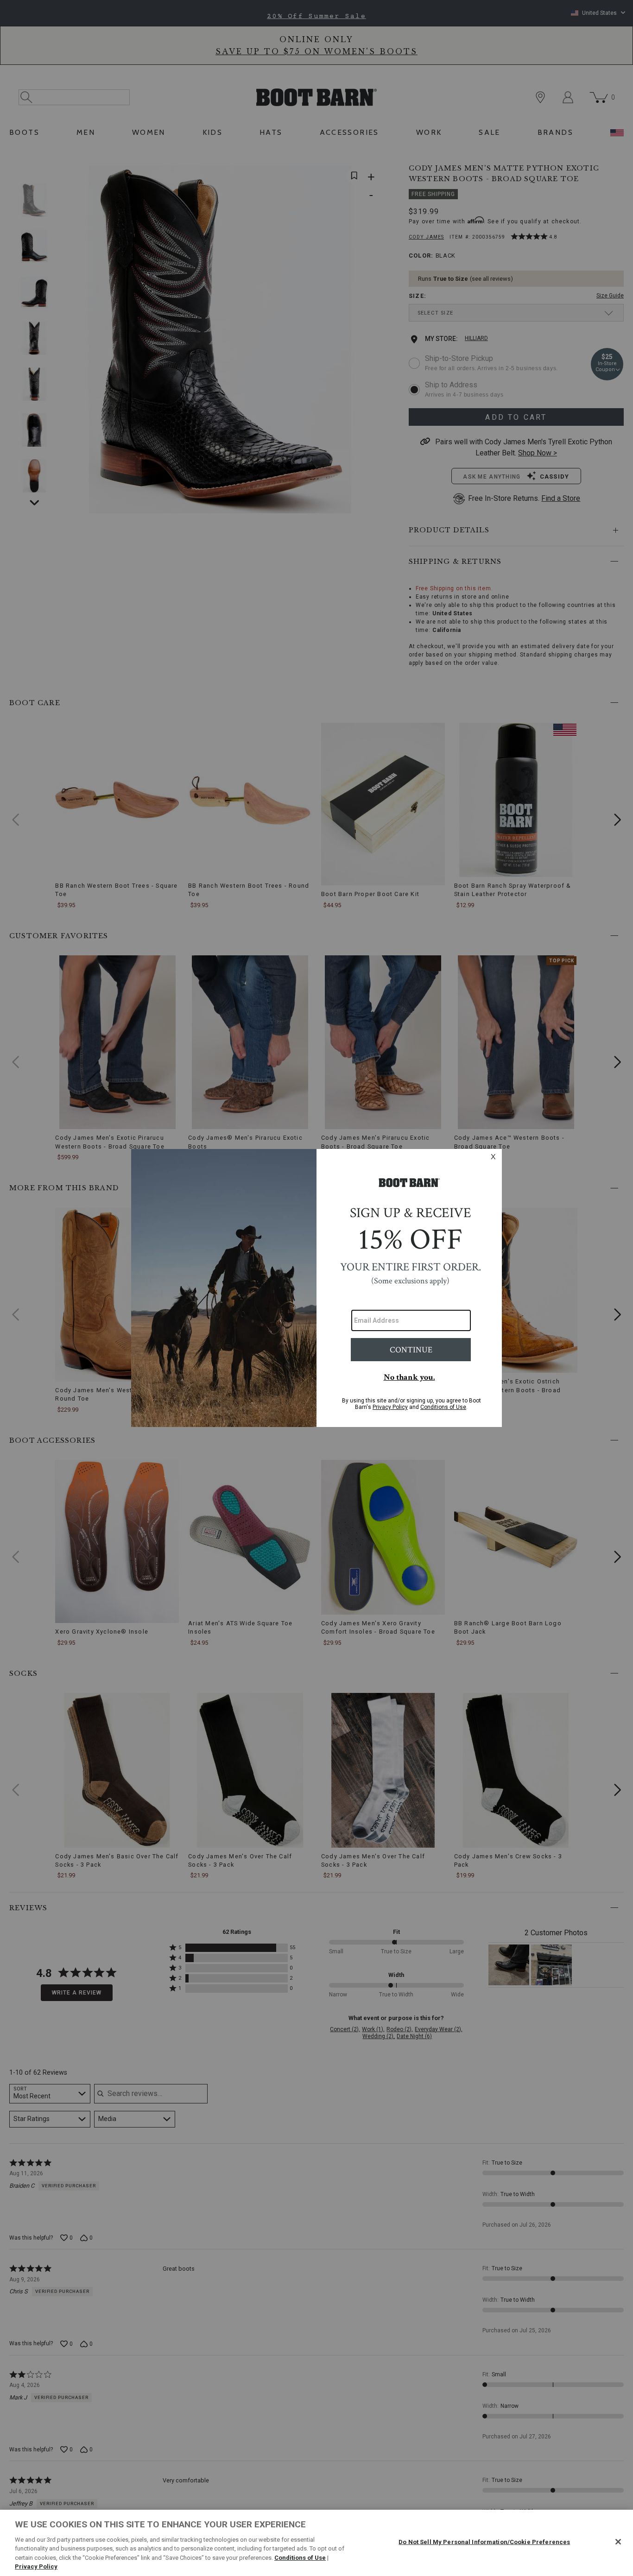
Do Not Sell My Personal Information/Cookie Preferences (484, 2542)
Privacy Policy (36, 2567)
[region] (316, 2543)
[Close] (618, 2542)
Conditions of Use (300, 2558)
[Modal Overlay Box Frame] (316, 1288)
